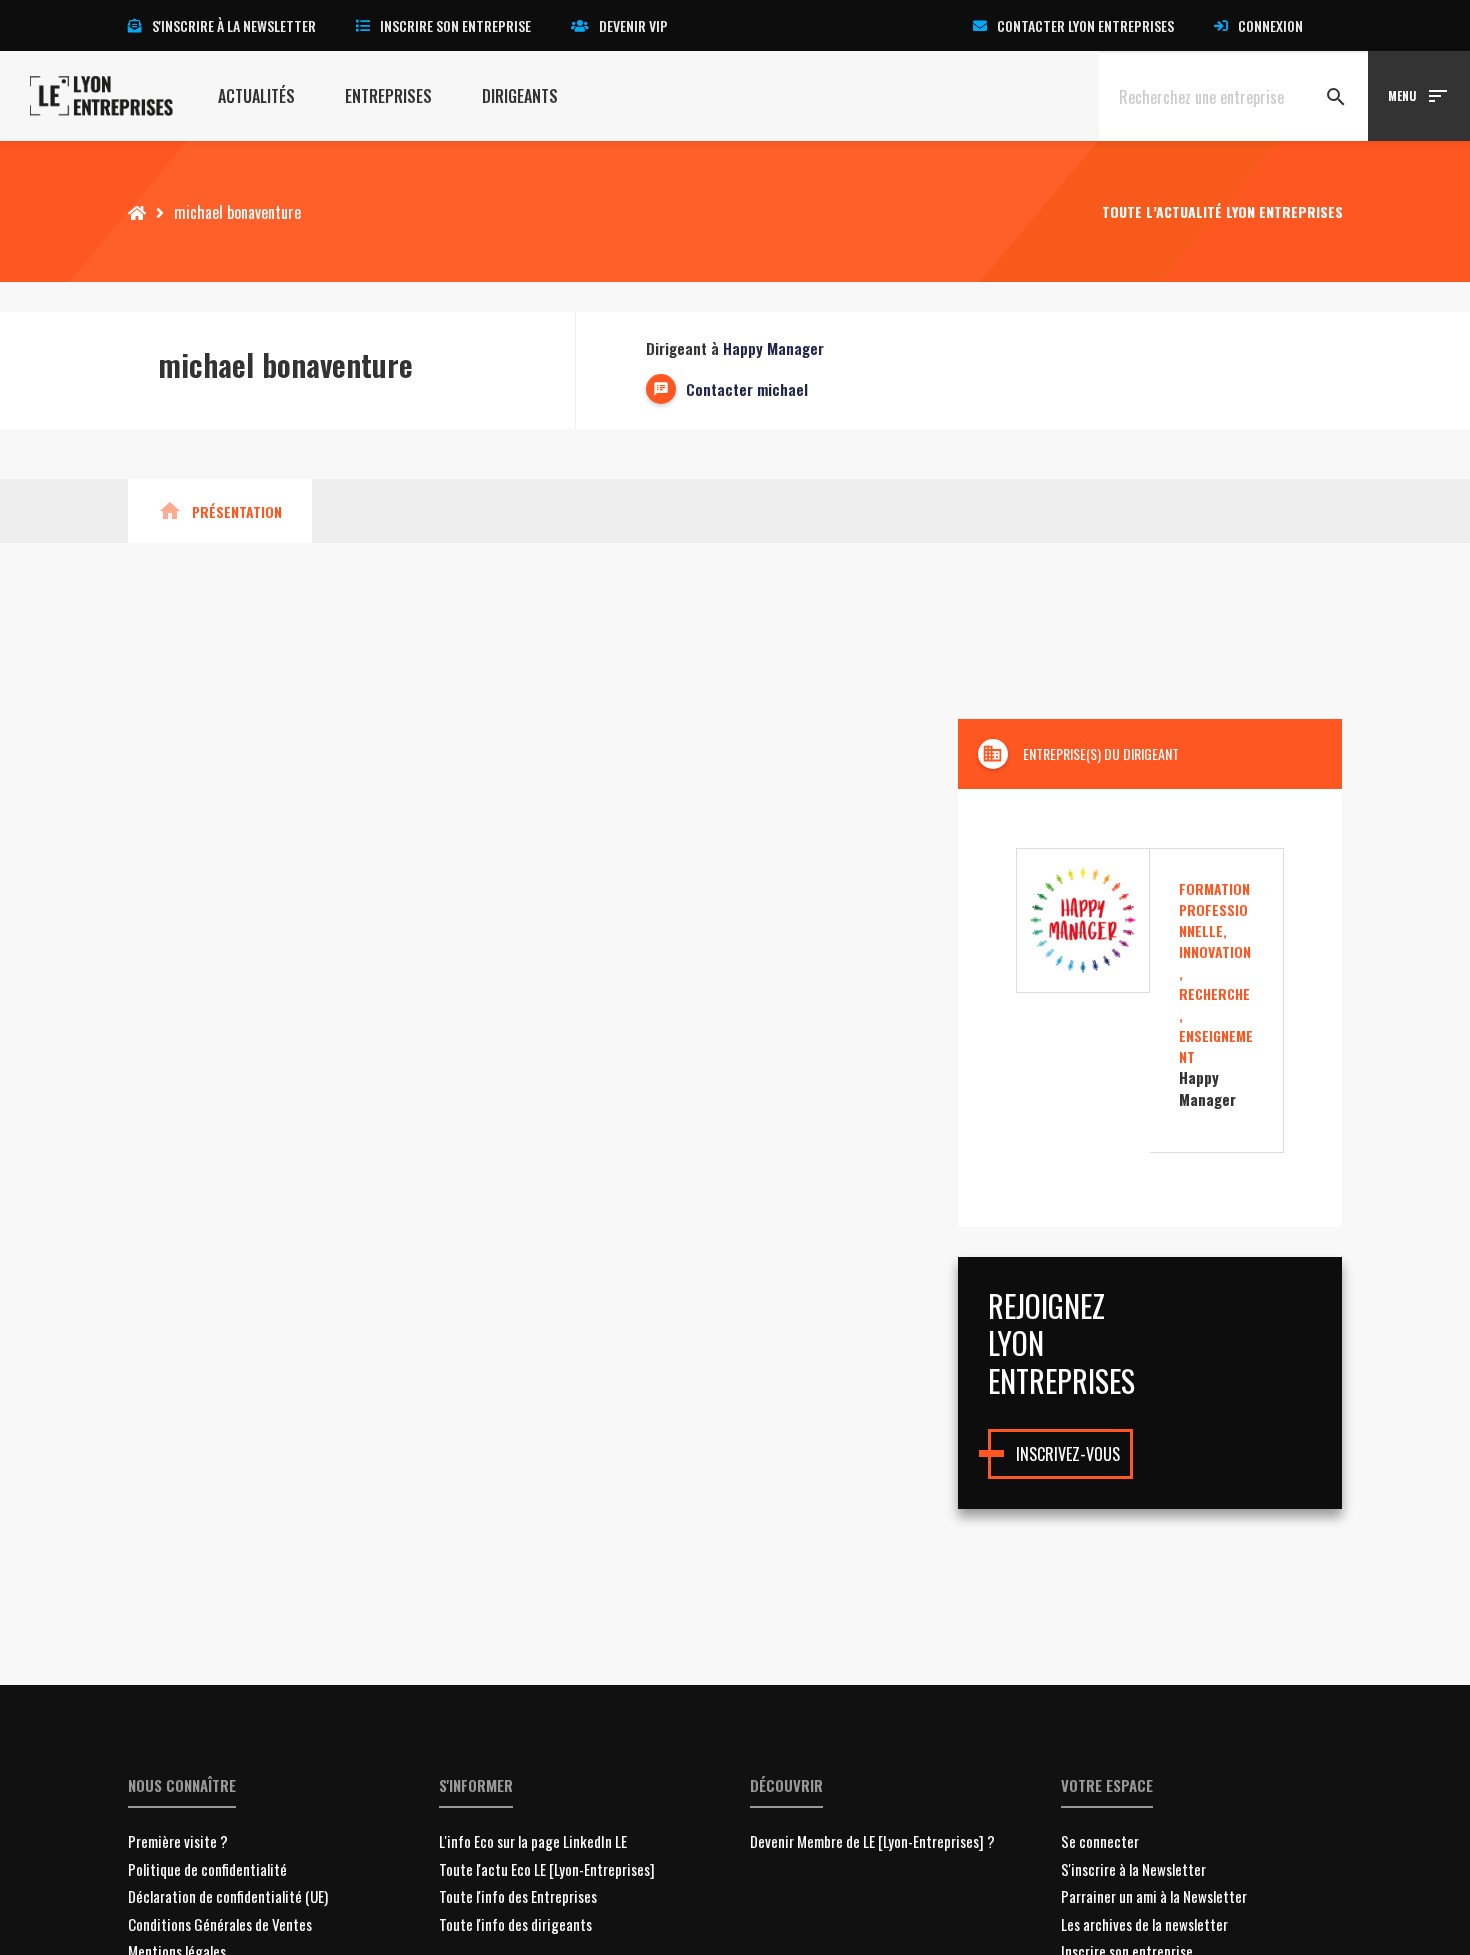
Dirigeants (520, 96)
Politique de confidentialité (207, 1869)
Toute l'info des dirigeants (515, 1924)
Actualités (256, 96)
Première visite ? (178, 1841)
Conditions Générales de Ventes (220, 1924)
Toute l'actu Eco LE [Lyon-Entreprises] (547, 1869)
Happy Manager (773, 348)
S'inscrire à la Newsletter (1133, 1869)
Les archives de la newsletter (1144, 1924)
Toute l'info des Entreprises (518, 1896)
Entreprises (388, 96)
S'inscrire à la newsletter (234, 25)
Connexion (1270, 25)
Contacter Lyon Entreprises (1085, 25)
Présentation (220, 511)
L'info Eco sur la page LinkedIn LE (533, 1841)
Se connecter (1100, 1841)
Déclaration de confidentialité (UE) (228, 1896)
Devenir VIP (633, 25)
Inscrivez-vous (1068, 1454)
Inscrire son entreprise (455, 25)
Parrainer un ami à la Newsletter (1154, 1896)
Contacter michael (747, 389)
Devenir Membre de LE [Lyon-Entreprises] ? (872, 1841)
